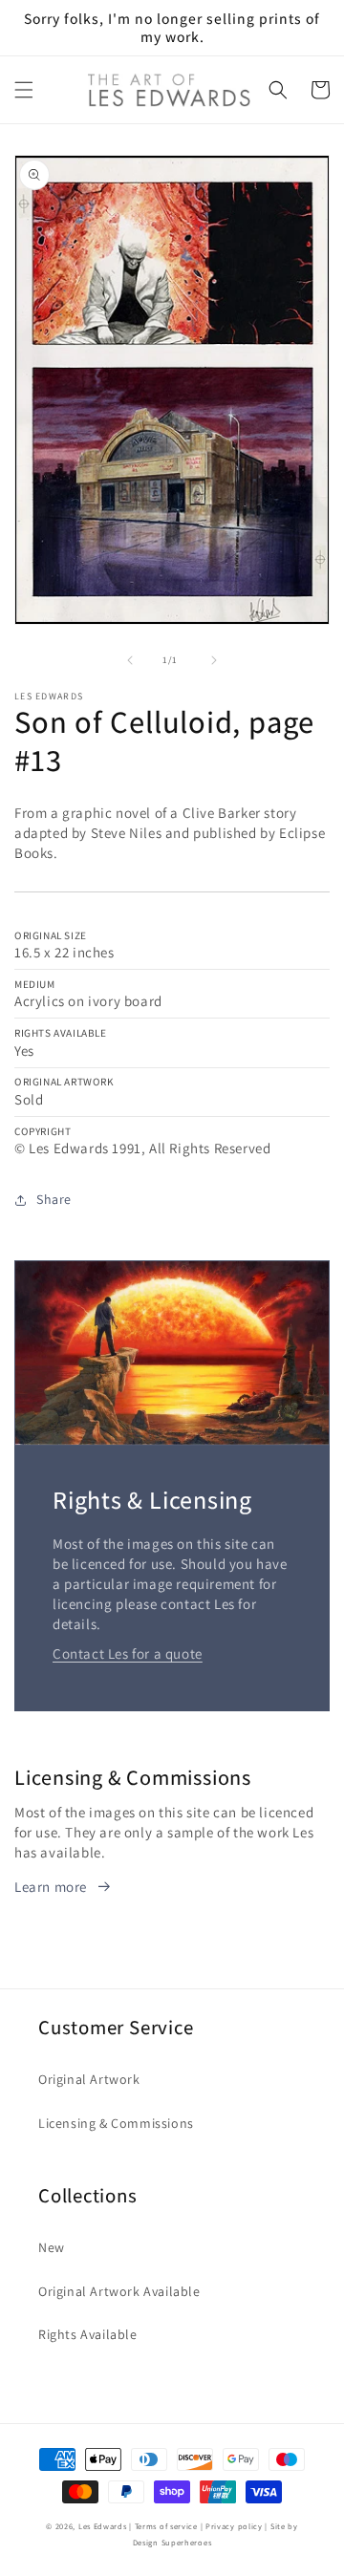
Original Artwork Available (119, 2291)
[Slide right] (214, 660)
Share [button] (54, 1199)
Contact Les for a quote (128, 1653)
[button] (24, 90)
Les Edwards (103, 2526)
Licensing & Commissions (116, 2123)
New (52, 2247)
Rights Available (88, 2334)
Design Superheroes (172, 2542)
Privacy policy (234, 2526)
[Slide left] (130, 660)
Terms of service (166, 2526)
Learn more (51, 1887)
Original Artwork (89, 2079)
